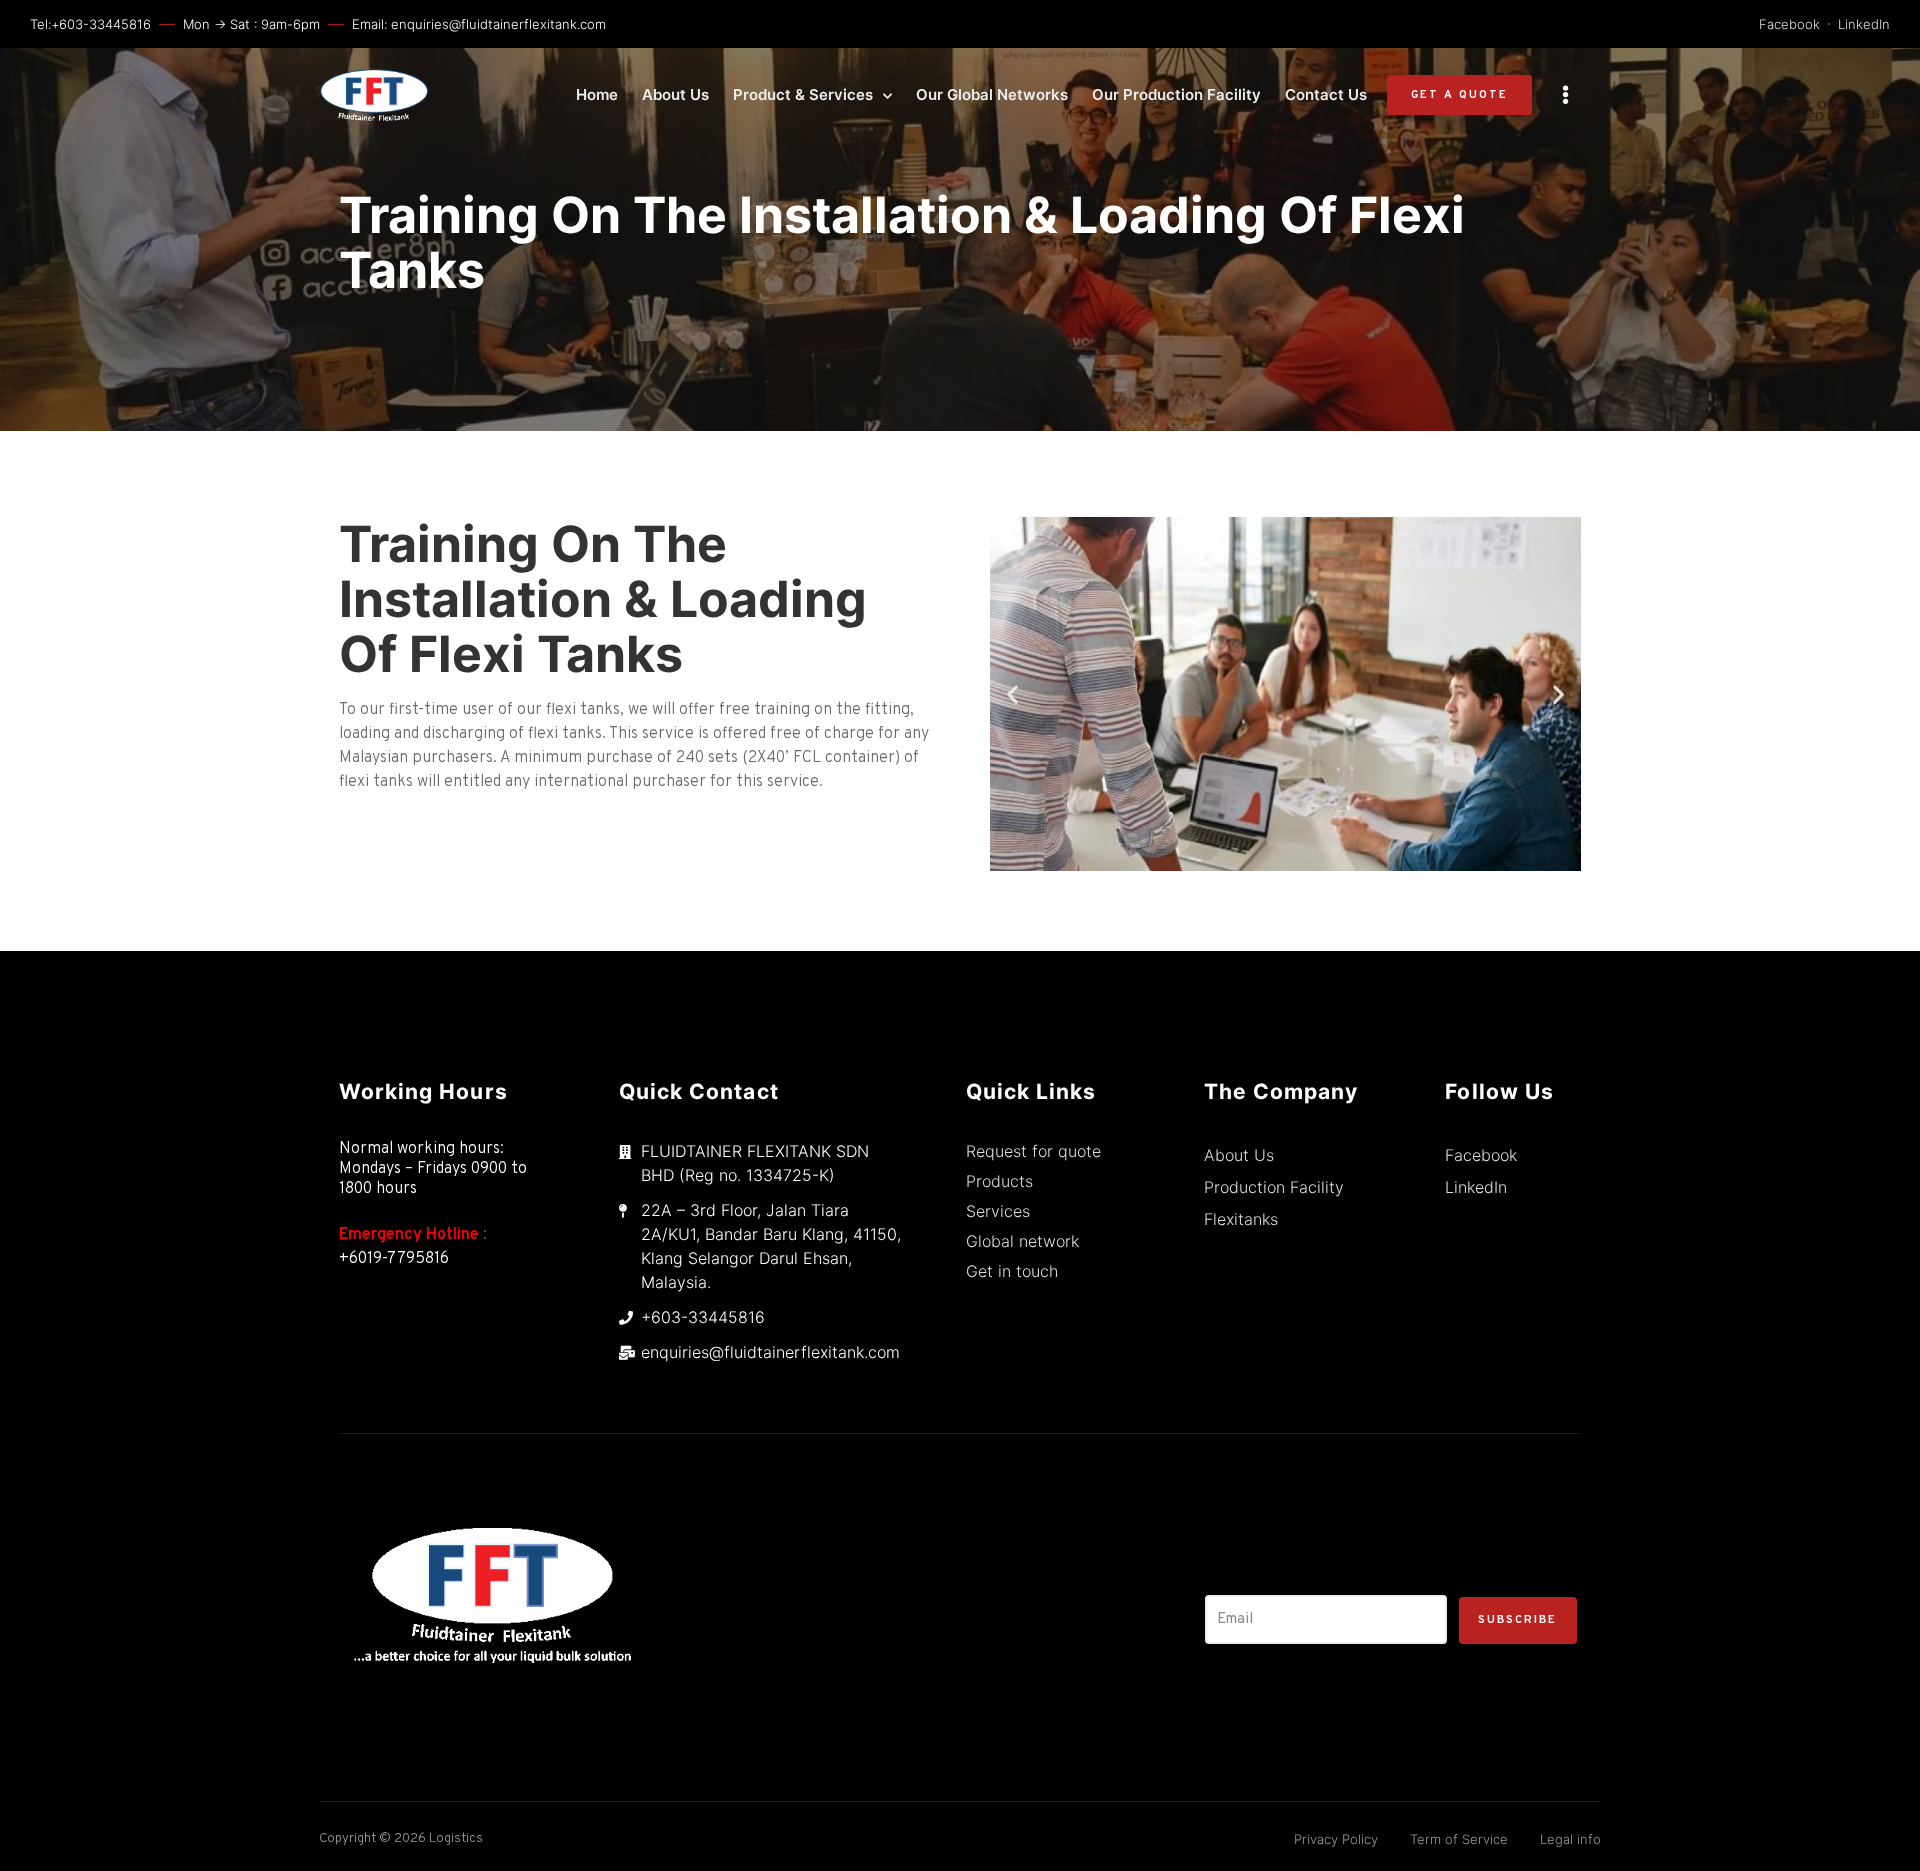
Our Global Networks (992, 94)
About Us (675, 94)
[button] (1459, 95)
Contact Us (1326, 94)
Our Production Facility (1176, 94)
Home (597, 94)
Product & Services (803, 94)
